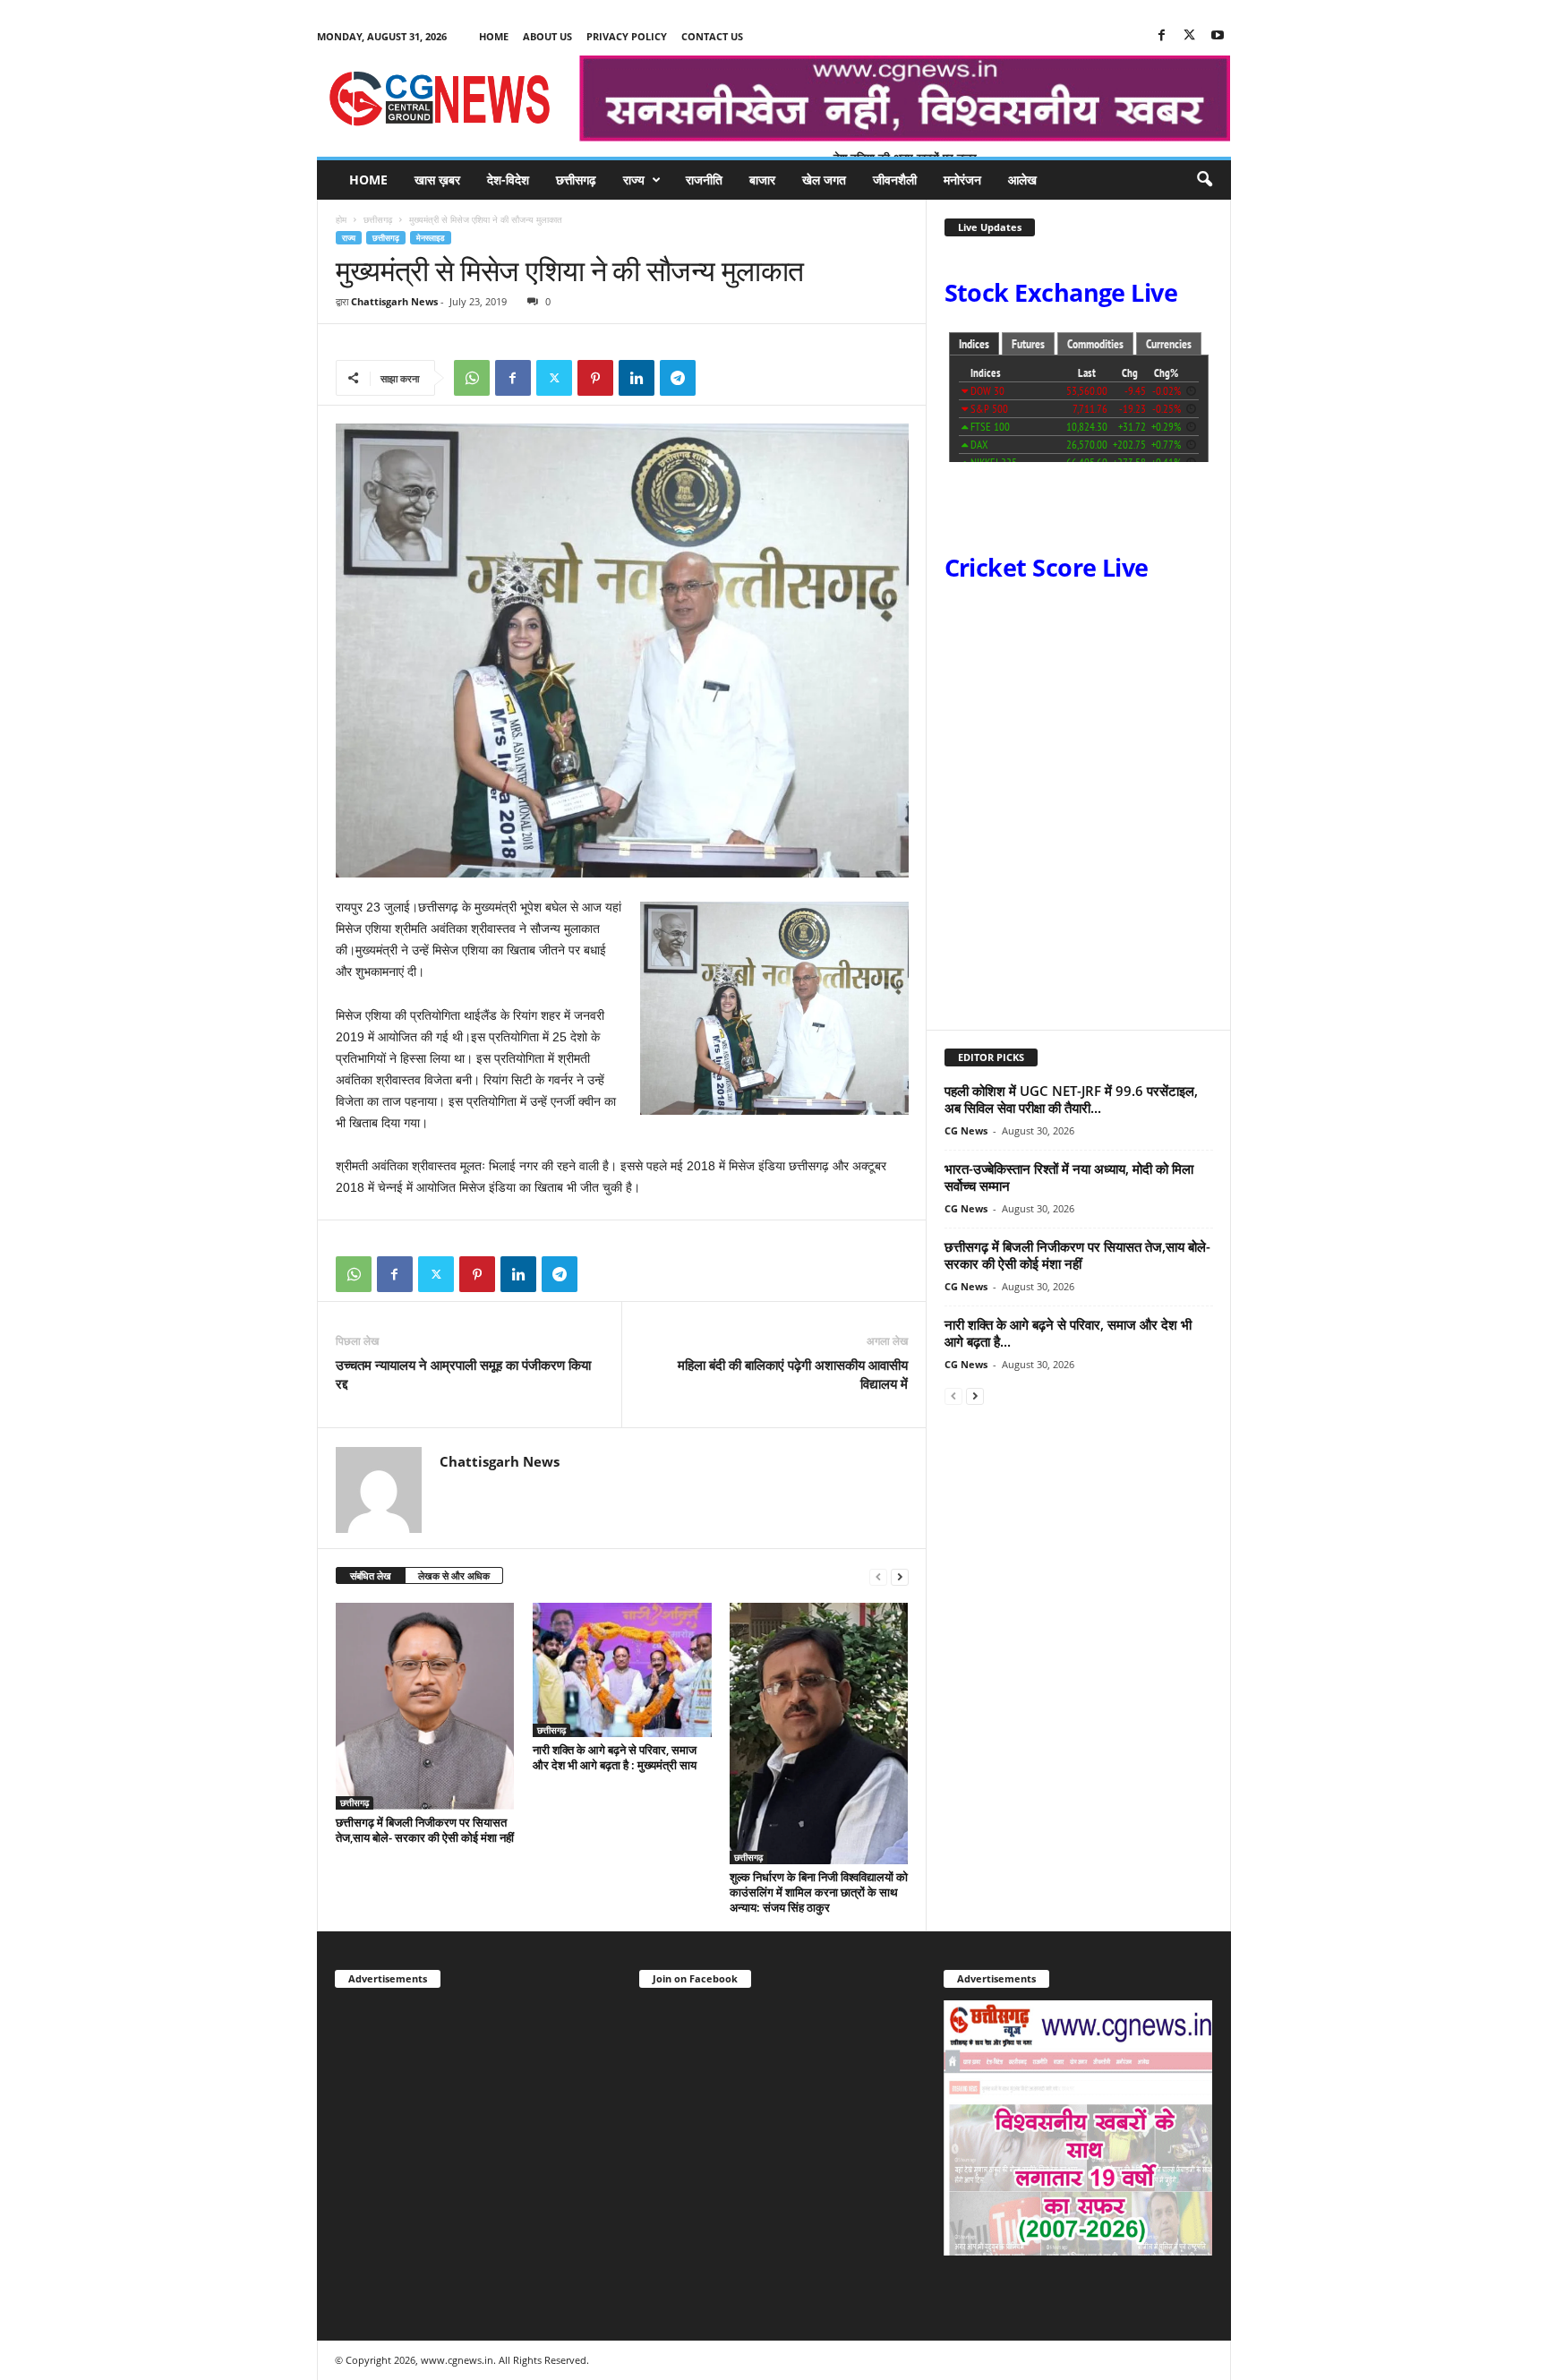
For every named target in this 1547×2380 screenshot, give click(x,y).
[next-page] (900, 1576)
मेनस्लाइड (431, 238)
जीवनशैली (895, 180)
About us (547, 36)
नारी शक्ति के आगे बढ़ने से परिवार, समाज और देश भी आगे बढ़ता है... (1068, 1333)
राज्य (634, 180)
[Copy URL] (719, 378)
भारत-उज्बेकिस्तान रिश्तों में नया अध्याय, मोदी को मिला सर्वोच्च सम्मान (1069, 1177)
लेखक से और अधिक (454, 1575)
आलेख (1022, 180)
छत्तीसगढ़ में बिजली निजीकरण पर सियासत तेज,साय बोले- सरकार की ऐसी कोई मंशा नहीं (425, 1830)
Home (494, 36)
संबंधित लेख (371, 1575)
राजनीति (704, 180)
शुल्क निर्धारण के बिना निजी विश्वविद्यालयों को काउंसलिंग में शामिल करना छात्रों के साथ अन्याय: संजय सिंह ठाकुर (819, 1892)
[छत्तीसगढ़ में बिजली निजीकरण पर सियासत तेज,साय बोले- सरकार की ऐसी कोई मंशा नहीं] (425, 1706)
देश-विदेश (508, 180)
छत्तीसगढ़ (576, 180)
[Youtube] (1218, 36)
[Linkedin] (637, 378)
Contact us (712, 36)
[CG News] (439, 98)
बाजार (762, 180)
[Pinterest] (595, 378)
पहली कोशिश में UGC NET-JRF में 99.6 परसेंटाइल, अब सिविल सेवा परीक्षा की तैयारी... (1071, 1099)
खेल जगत (824, 180)
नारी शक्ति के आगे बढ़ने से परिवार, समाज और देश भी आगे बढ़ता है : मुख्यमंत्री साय (615, 1757)
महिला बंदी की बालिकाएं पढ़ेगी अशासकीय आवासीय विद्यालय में (793, 1374)
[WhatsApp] (472, 378)
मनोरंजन (962, 180)
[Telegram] (678, 378)
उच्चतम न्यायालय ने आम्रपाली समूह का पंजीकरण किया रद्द (463, 1374)
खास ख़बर (437, 180)
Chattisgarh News (394, 301)
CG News (966, 1130)
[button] (1204, 180)
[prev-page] (878, 1576)
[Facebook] (1162, 36)
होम (341, 219)
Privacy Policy (627, 36)
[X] (1190, 36)
